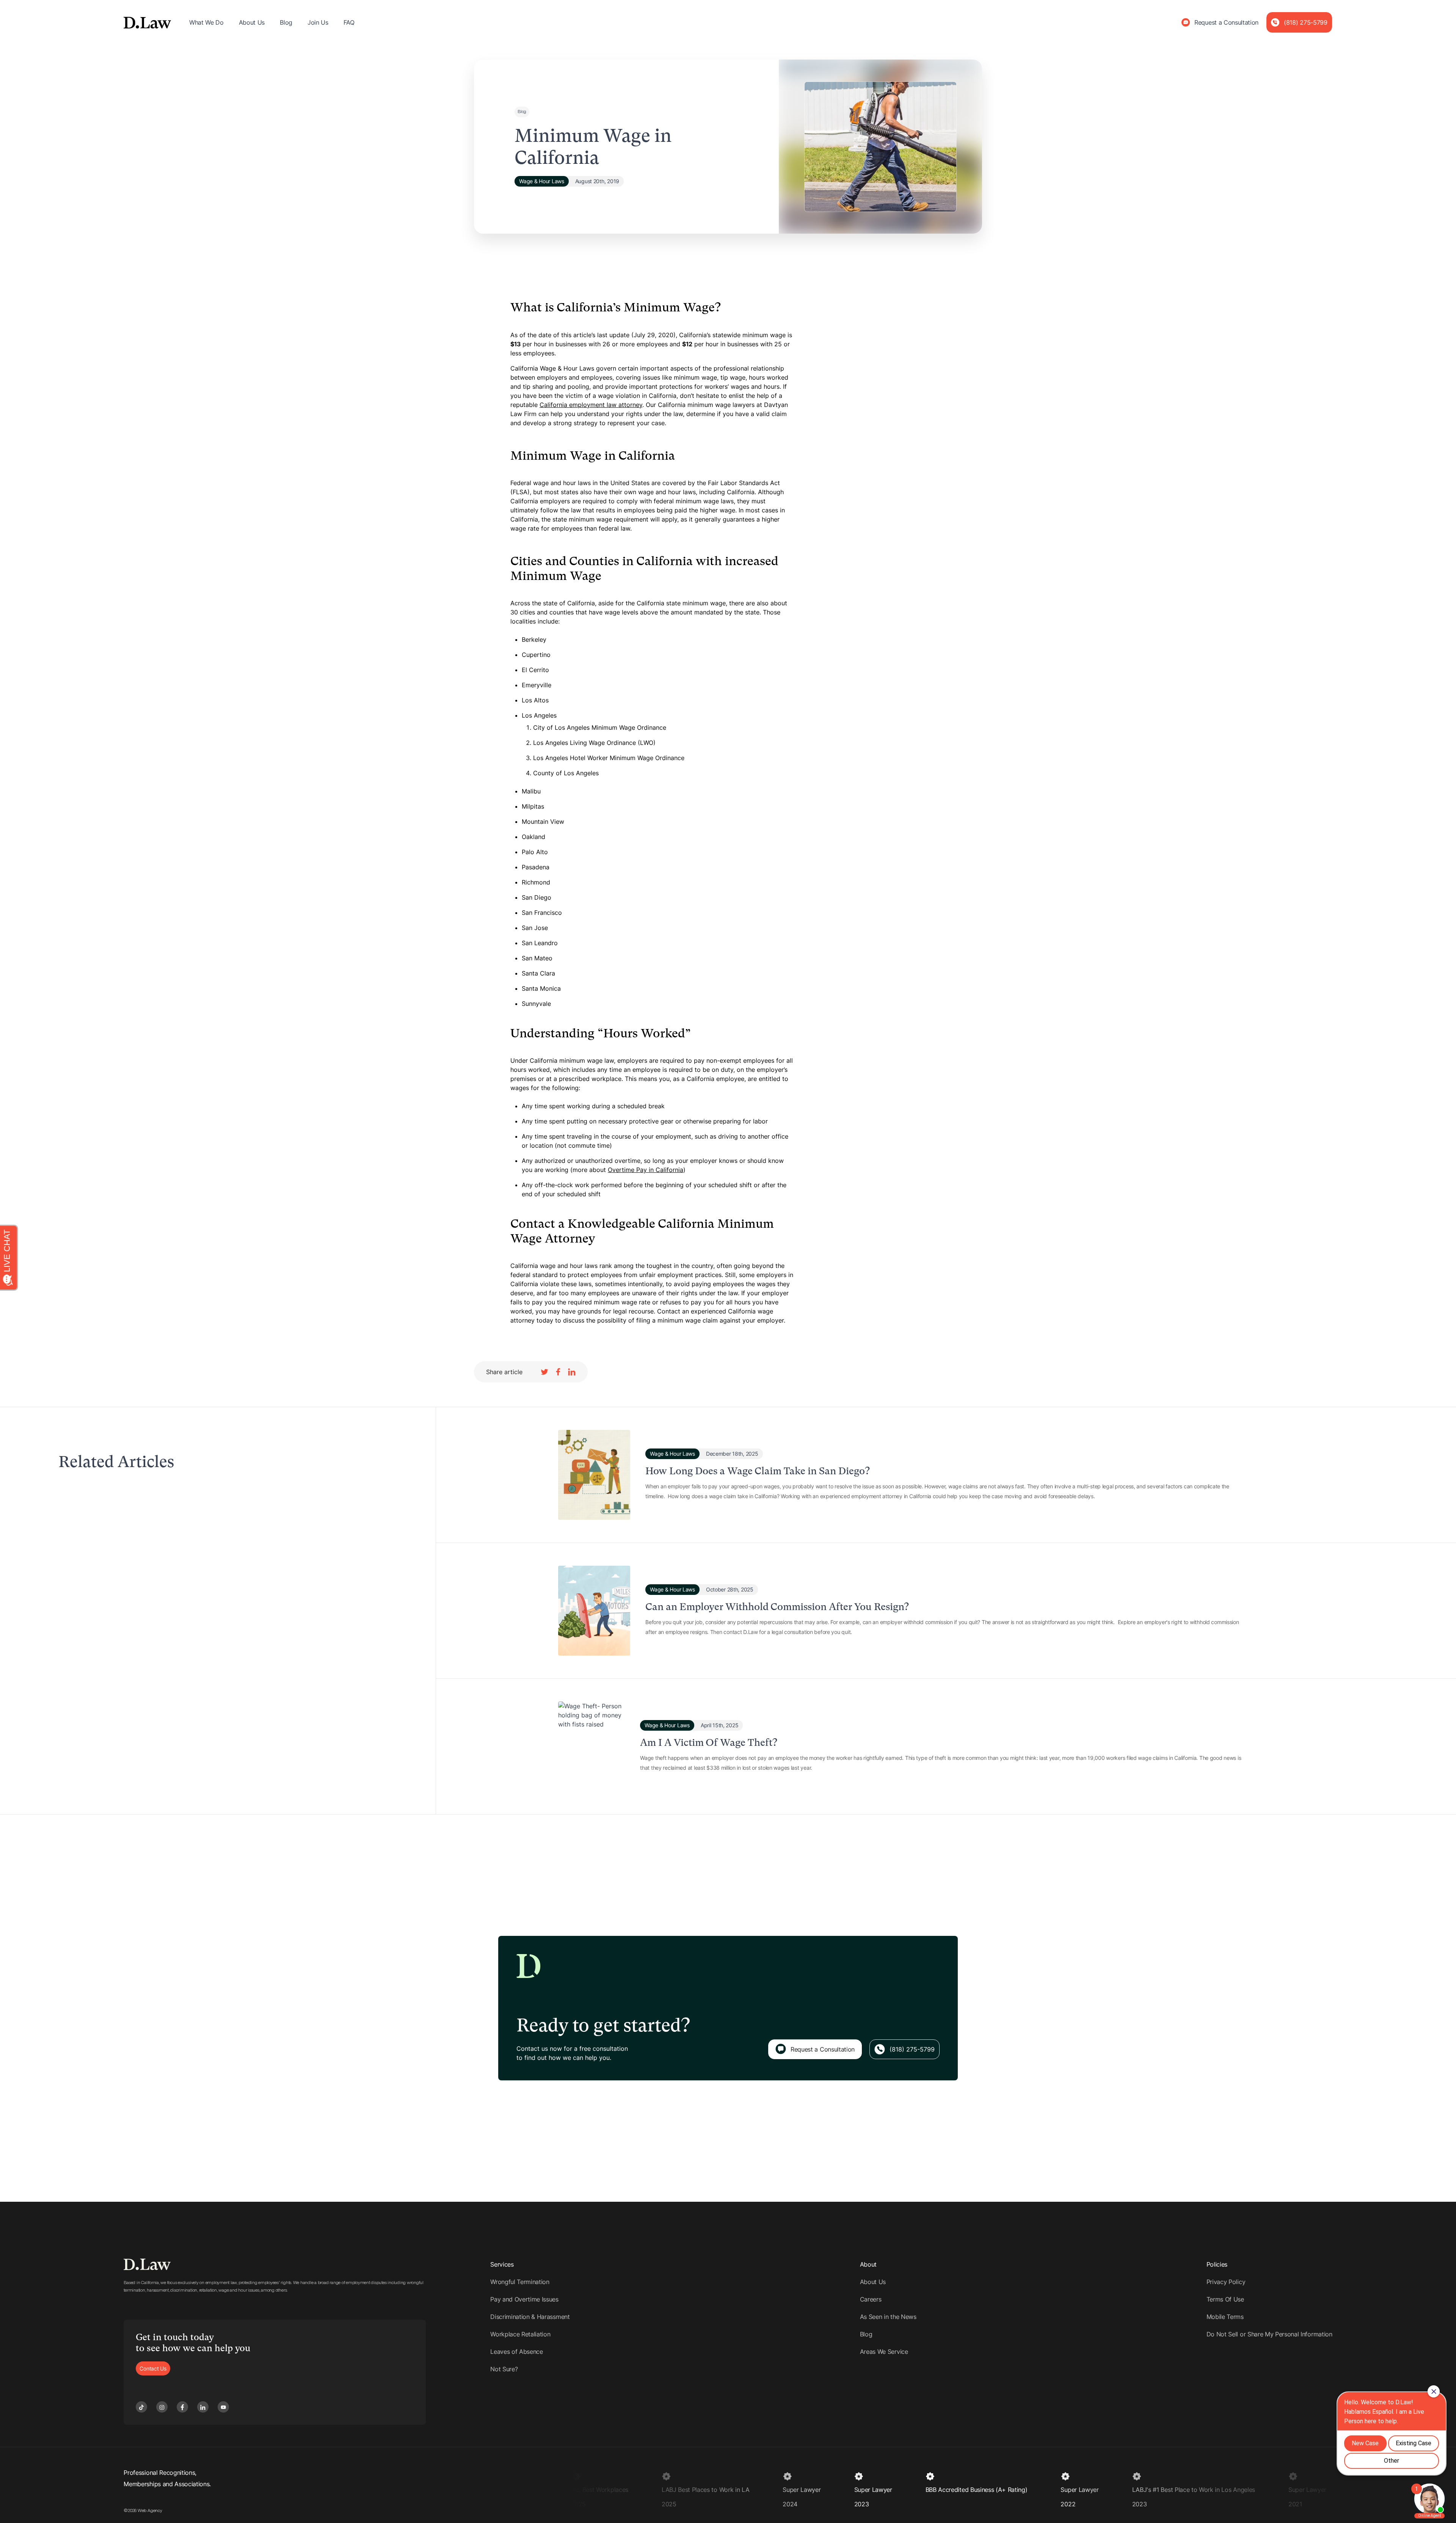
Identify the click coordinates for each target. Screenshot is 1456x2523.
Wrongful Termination (520, 2282)
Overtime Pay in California (646, 1170)
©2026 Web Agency (143, 2510)
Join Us (318, 22)
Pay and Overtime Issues (524, 2299)
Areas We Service (884, 2352)
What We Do (206, 22)
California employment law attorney (591, 405)
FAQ (349, 22)
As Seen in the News (888, 2317)
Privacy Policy (1226, 2282)
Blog (286, 22)
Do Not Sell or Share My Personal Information (1269, 2334)
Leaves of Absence (517, 2352)
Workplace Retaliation (520, 2334)
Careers (871, 2299)
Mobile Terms (1225, 2317)
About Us (252, 22)
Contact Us (153, 2368)
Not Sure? (504, 2369)
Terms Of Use (1225, 2299)
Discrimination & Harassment (530, 2317)
